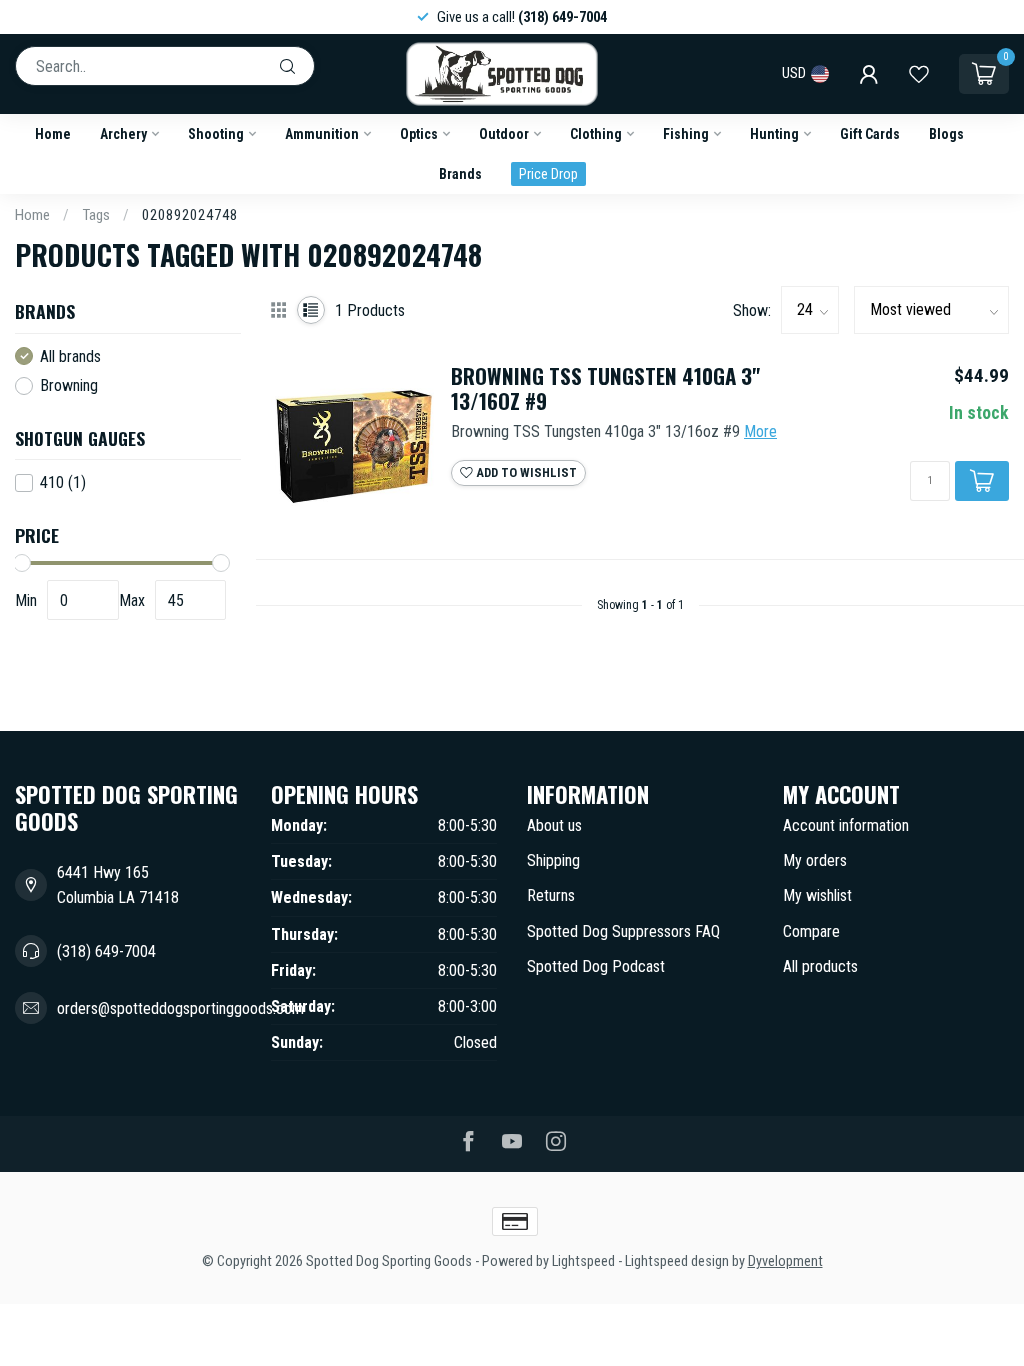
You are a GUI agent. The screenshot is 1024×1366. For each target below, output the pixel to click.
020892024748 (190, 215)
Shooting (216, 134)
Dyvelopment (785, 1261)
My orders (815, 860)
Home (53, 134)
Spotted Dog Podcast (596, 966)
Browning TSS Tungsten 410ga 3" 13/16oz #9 (605, 389)
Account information (846, 825)
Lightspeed (583, 1261)
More (760, 431)
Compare (811, 931)
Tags (96, 215)
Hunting (774, 134)
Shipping (553, 860)
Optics (419, 134)
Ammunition (322, 134)
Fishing (686, 134)
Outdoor (504, 134)
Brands (460, 174)
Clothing (596, 134)
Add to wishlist (525, 472)
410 (63, 483)
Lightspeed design (677, 1261)
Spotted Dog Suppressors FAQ (623, 931)
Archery (123, 134)
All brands (70, 357)
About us (554, 825)
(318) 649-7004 (106, 951)
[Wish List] (919, 74)
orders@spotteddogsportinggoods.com (180, 1008)
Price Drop (548, 174)
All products (820, 966)
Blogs (946, 134)
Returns (551, 895)
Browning (69, 386)
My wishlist (817, 895)
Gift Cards (870, 134)
